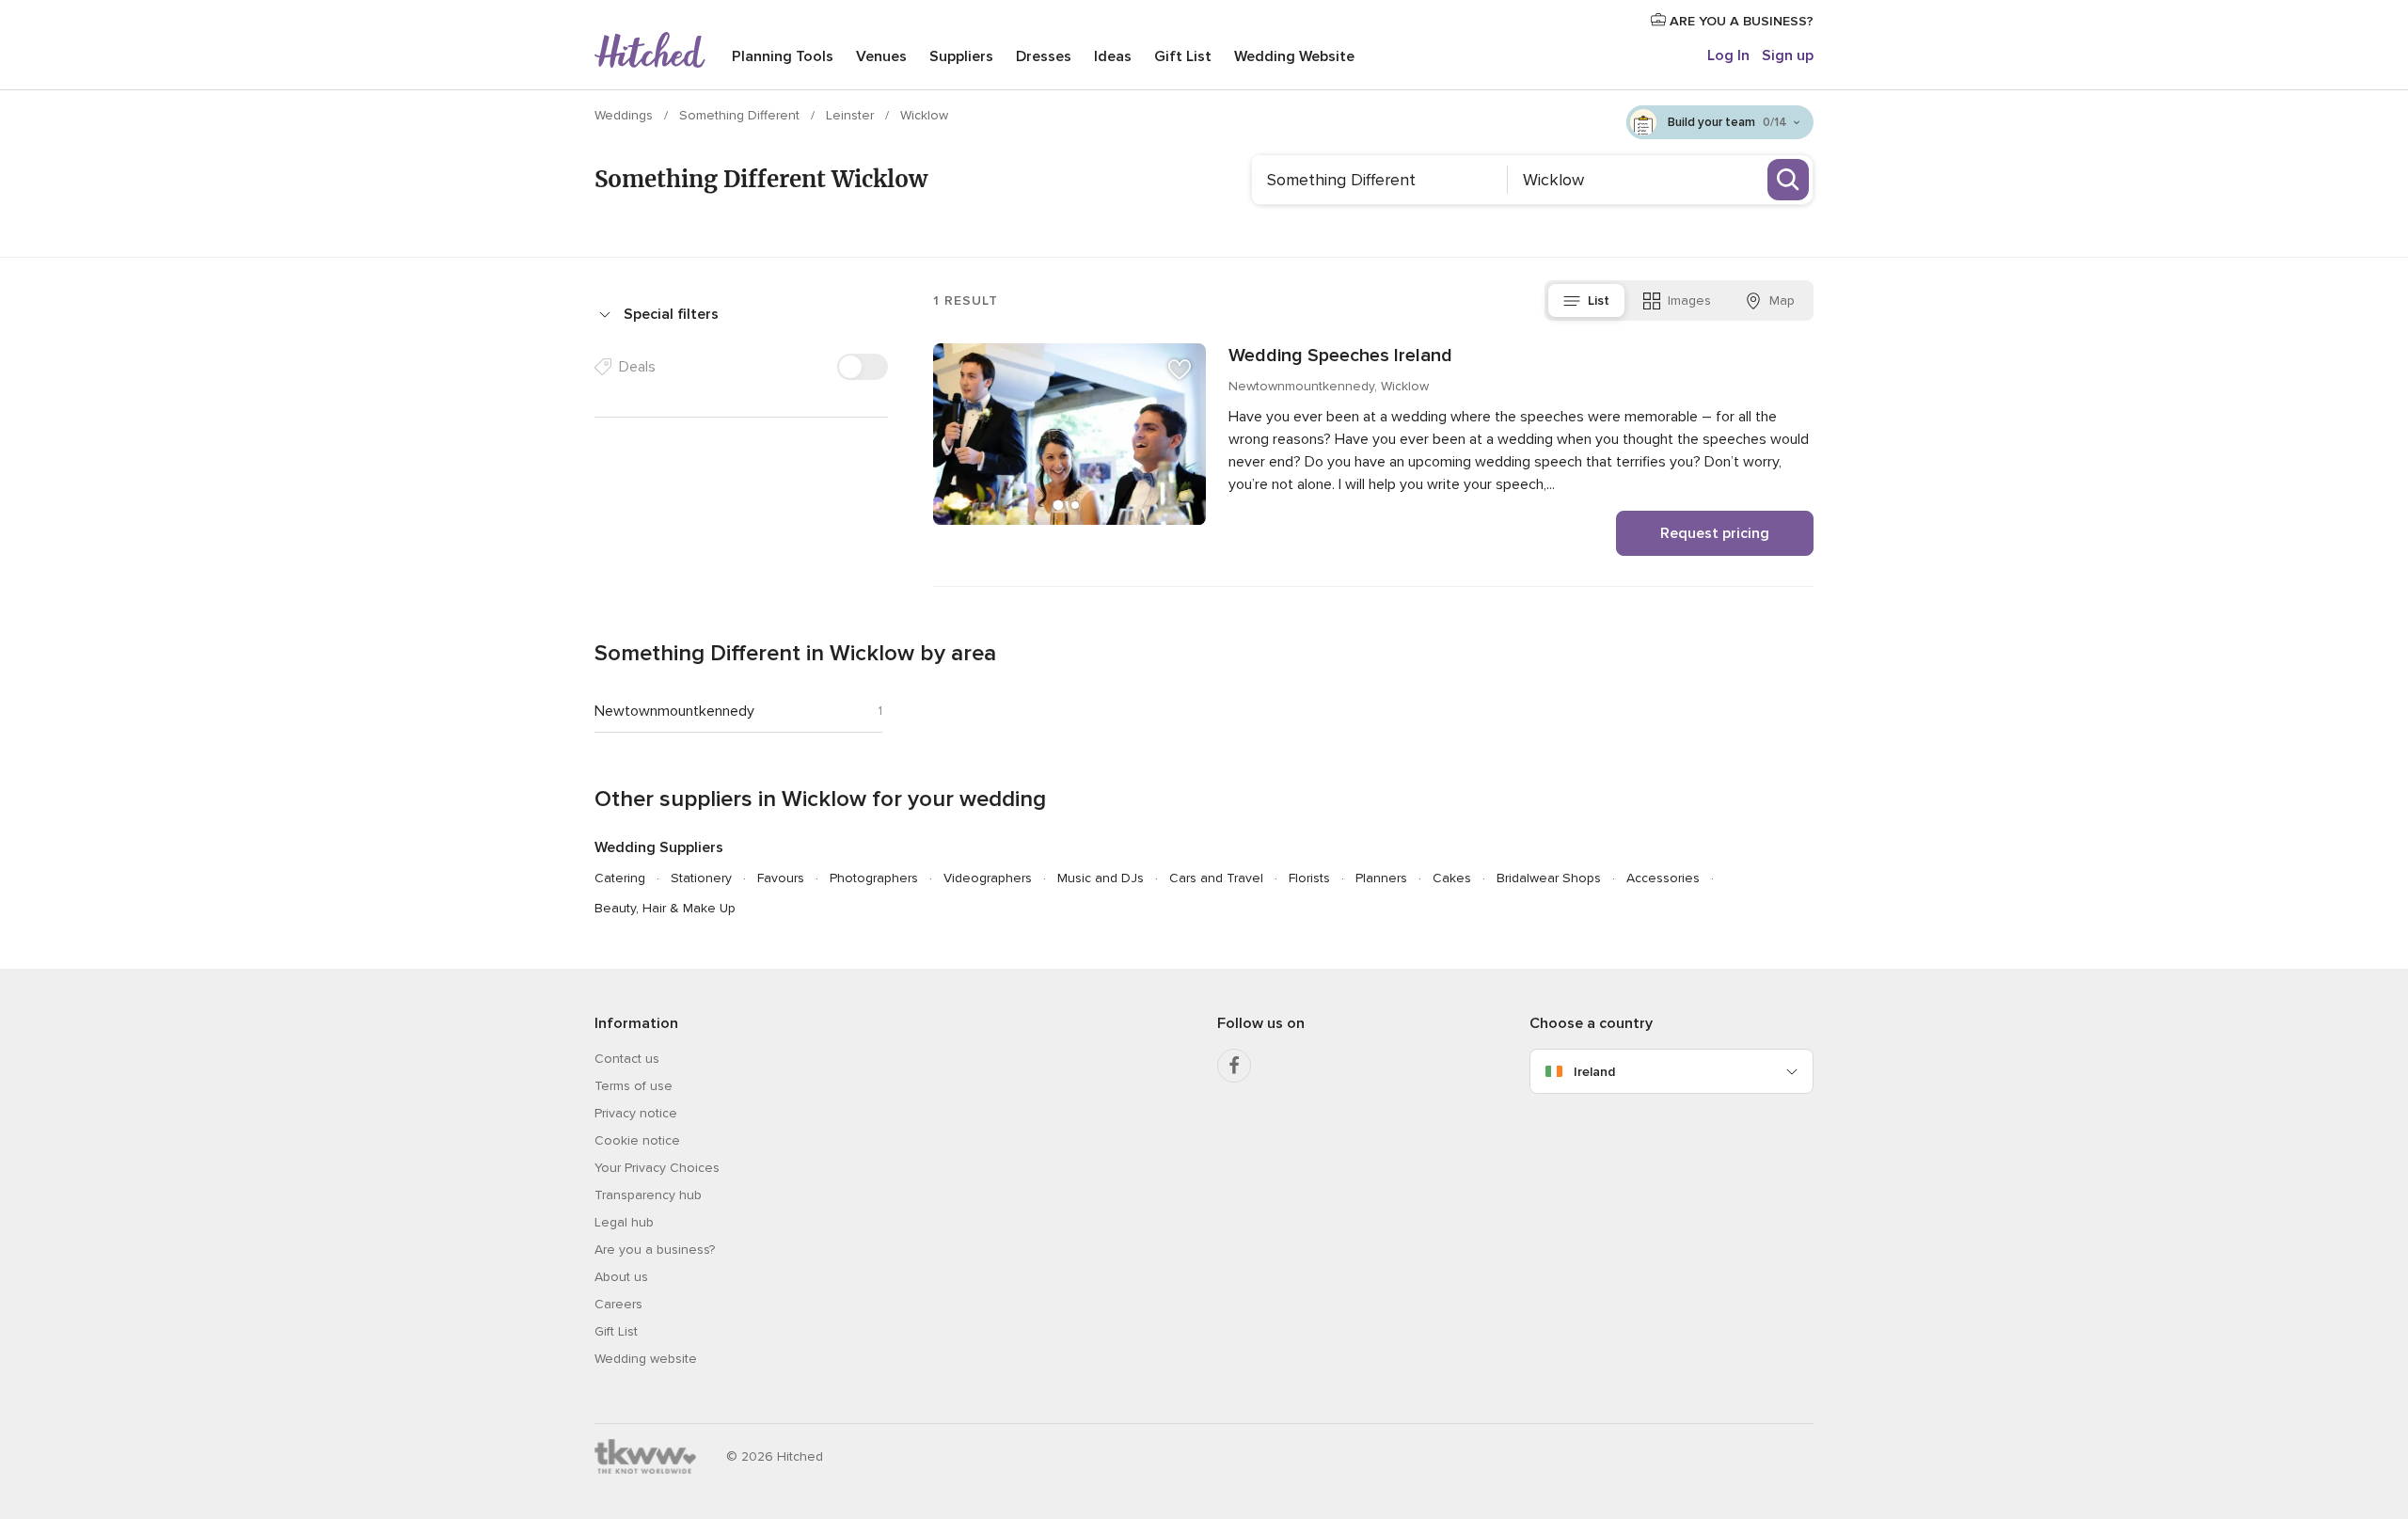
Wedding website (646, 1359)
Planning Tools (783, 56)
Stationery (701, 878)
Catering (620, 878)
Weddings (626, 115)
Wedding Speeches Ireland (1340, 356)
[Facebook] (1234, 1066)
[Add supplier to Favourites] (1180, 370)
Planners (1381, 878)
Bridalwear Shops (1549, 878)
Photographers (874, 878)
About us (621, 1277)
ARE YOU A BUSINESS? (1740, 21)
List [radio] (1599, 301)
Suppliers (961, 56)
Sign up (1788, 55)
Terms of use (634, 1086)
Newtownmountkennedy (674, 711)
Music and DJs (1101, 878)
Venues (881, 56)
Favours (781, 878)
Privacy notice (636, 1113)
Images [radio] (1689, 301)
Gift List (1183, 56)
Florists (1309, 878)
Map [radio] (1782, 301)
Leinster (852, 115)
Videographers (988, 878)
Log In (1728, 55)
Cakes (1452, 878)
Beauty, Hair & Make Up (665, 908)
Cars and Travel (1216, 878)
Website (1294, 56)
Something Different (741, 115)
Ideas (1113, 56)
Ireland (1594, 1072)
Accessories (1663, 878)
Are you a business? (655, 1250)
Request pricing (1715, 533)
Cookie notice (637, 1140)
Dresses (1044, 56)
